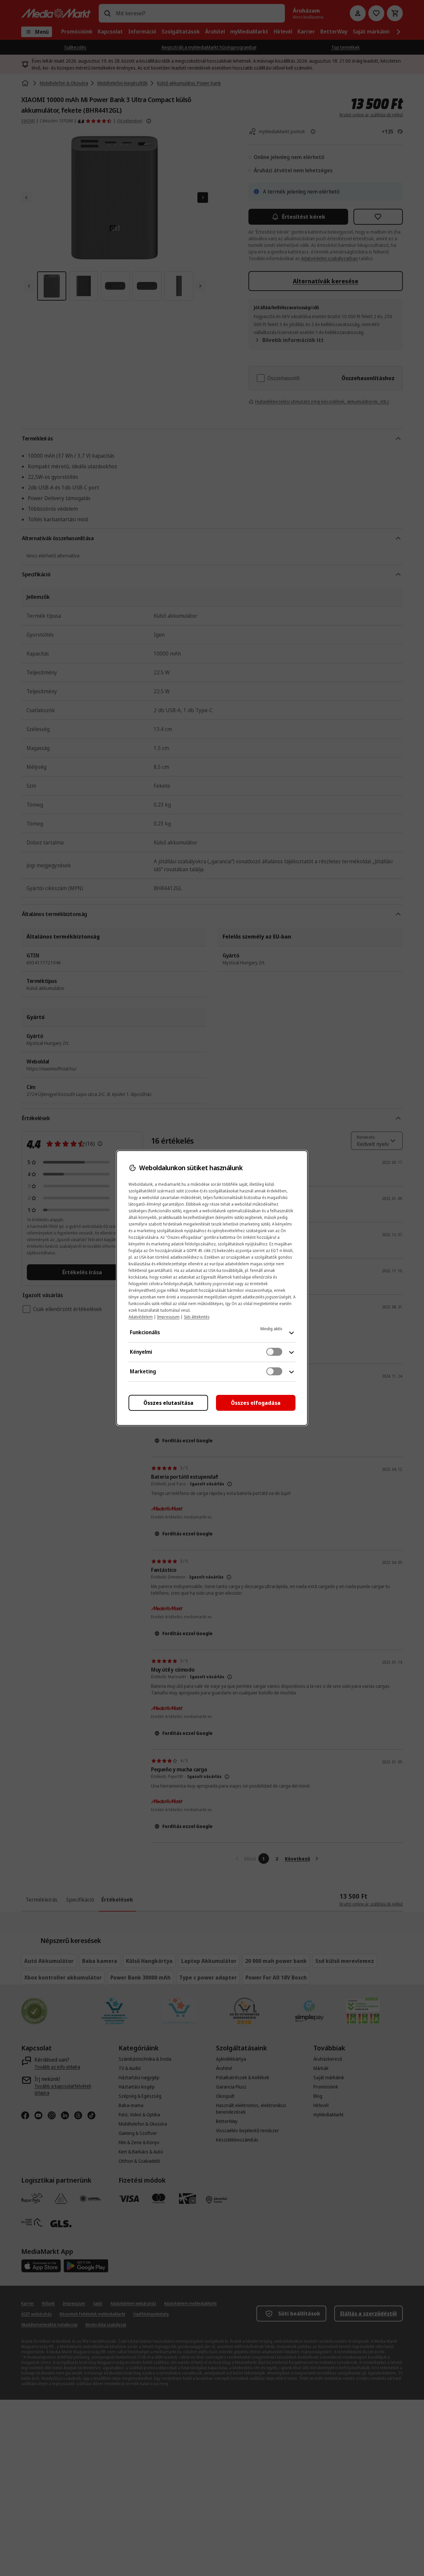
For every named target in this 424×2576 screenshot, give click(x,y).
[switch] (274, 1352)
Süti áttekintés (197, 1317)
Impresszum (168, 1317)
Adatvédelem (141, 1317)
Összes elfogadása (256, 1403)
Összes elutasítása (168, 1403)
